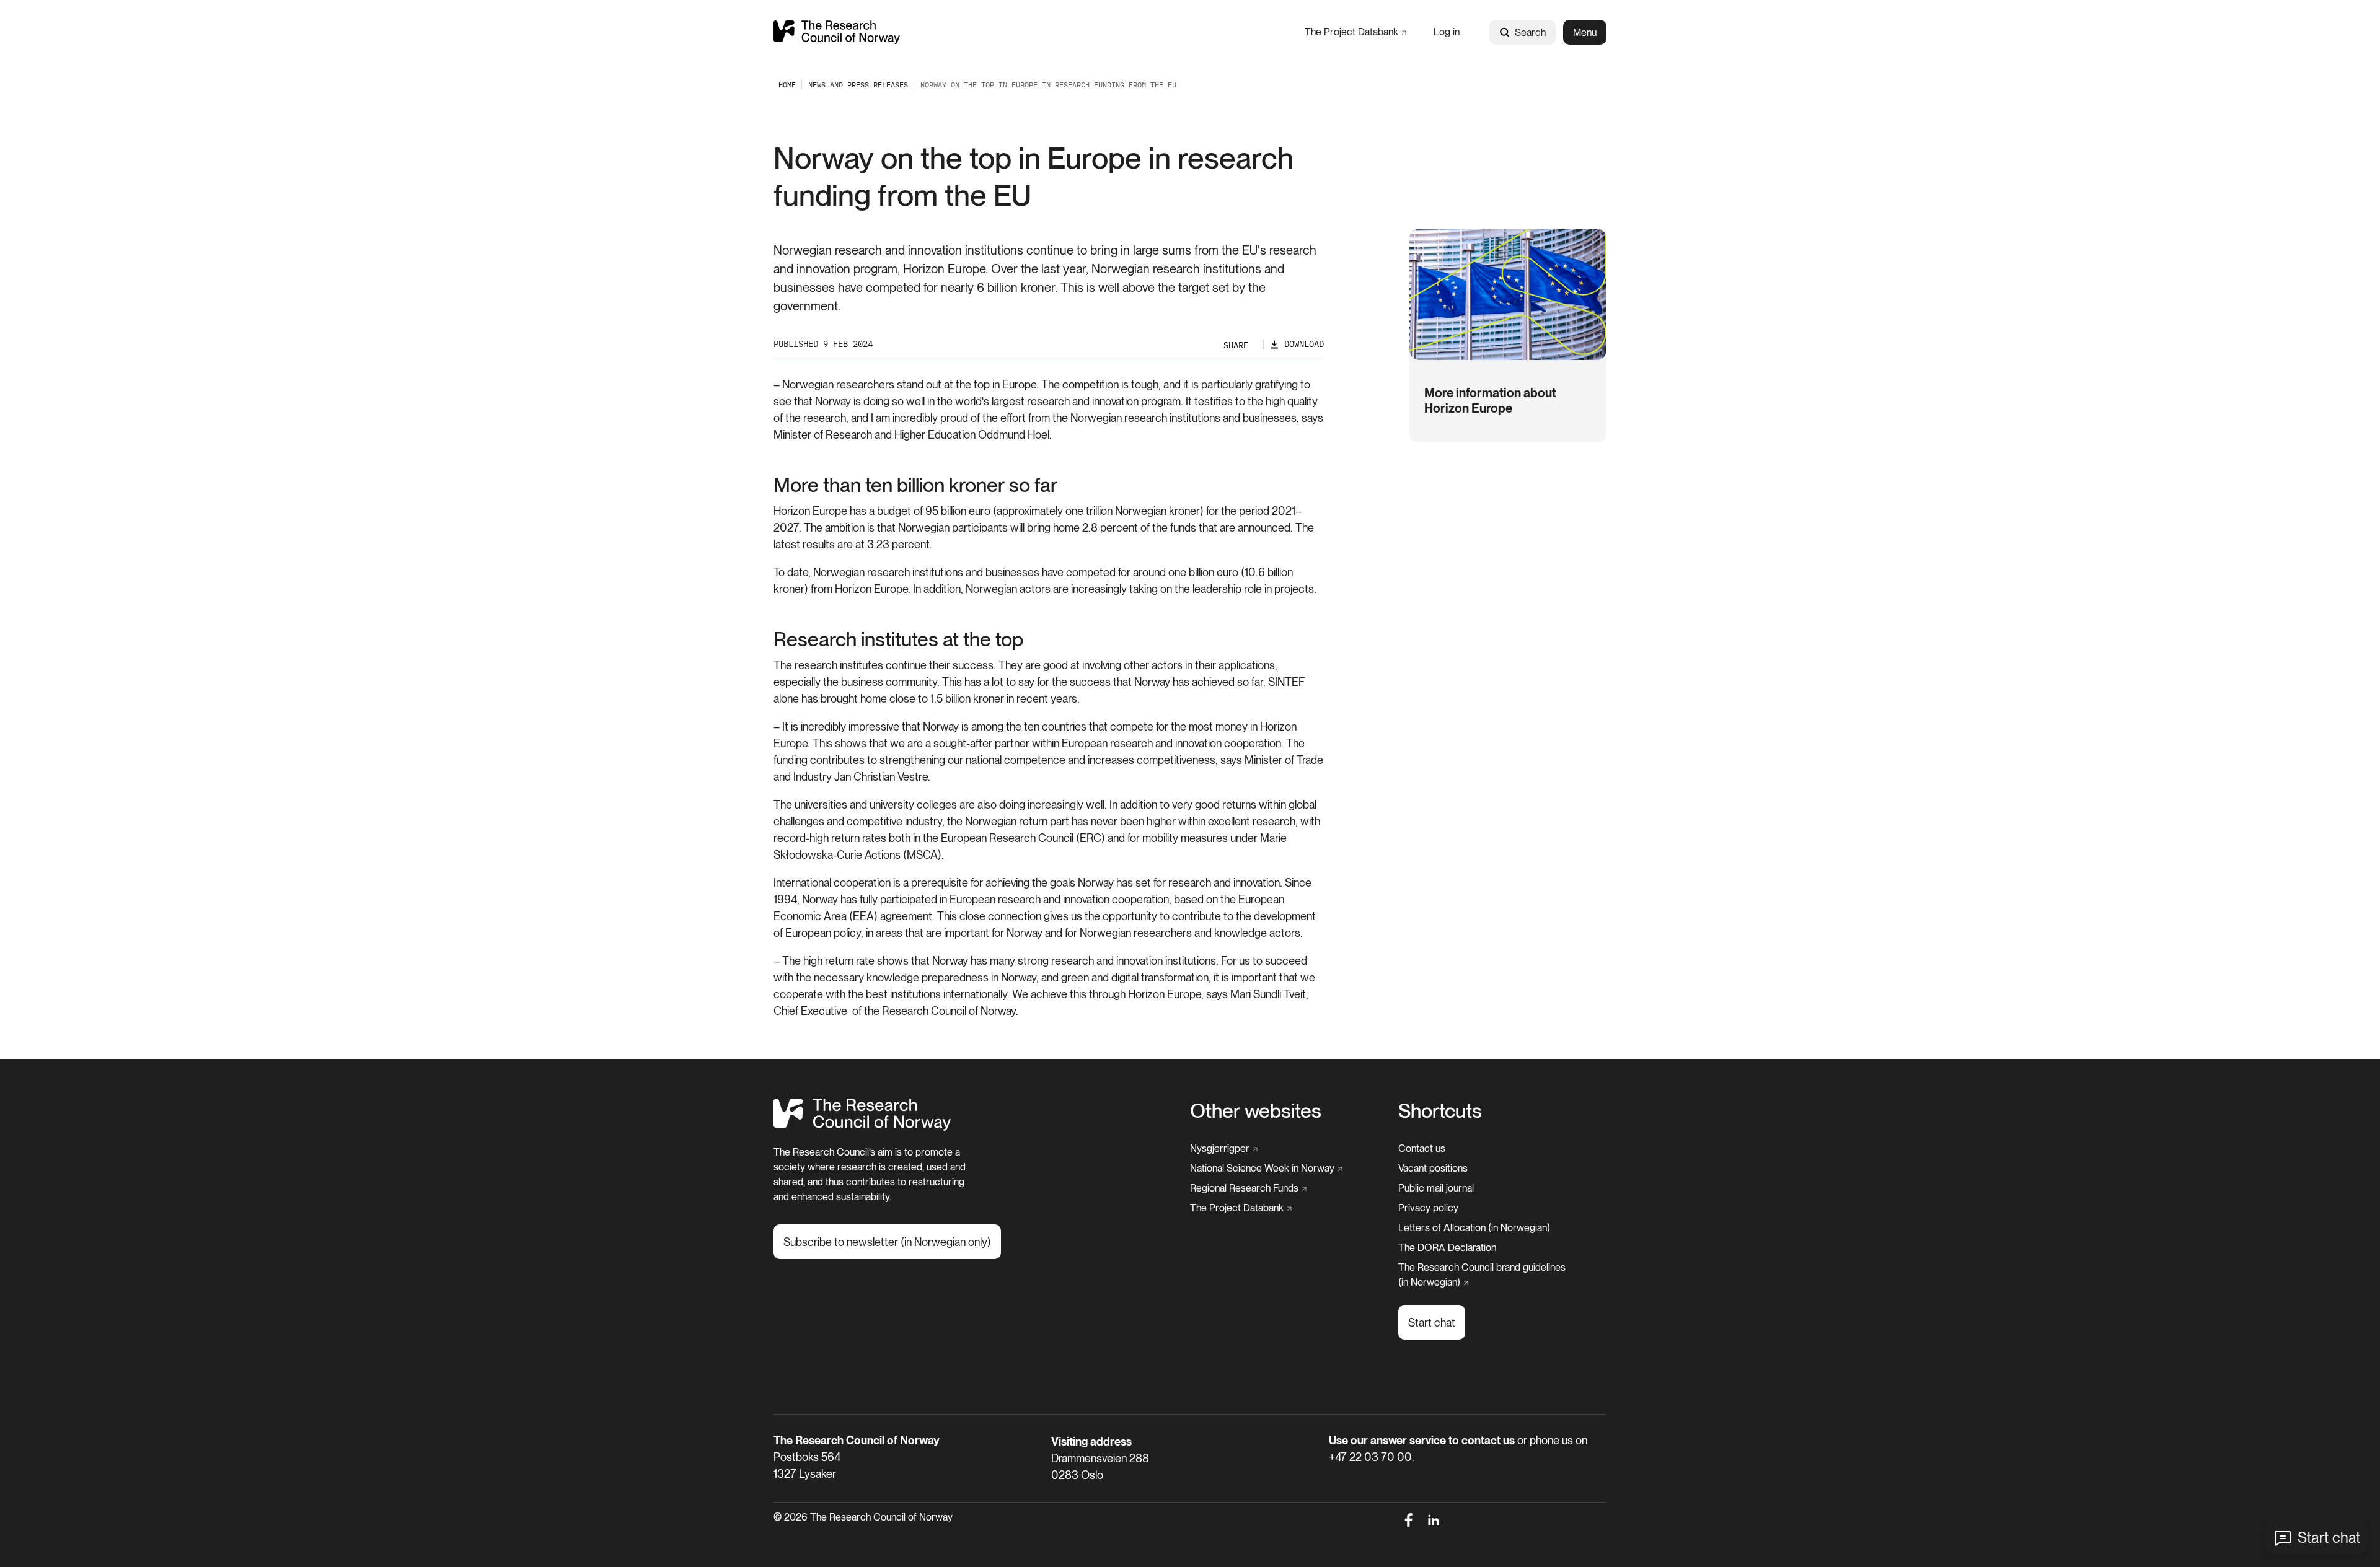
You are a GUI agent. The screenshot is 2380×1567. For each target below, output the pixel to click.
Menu (1585, 33)
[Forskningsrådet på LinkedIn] (1434, 1520)
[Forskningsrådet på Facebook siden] (1408, 1520)
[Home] (837, 32)
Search (1530, 33)
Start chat (2329, 1538)
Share (1236, 345)
